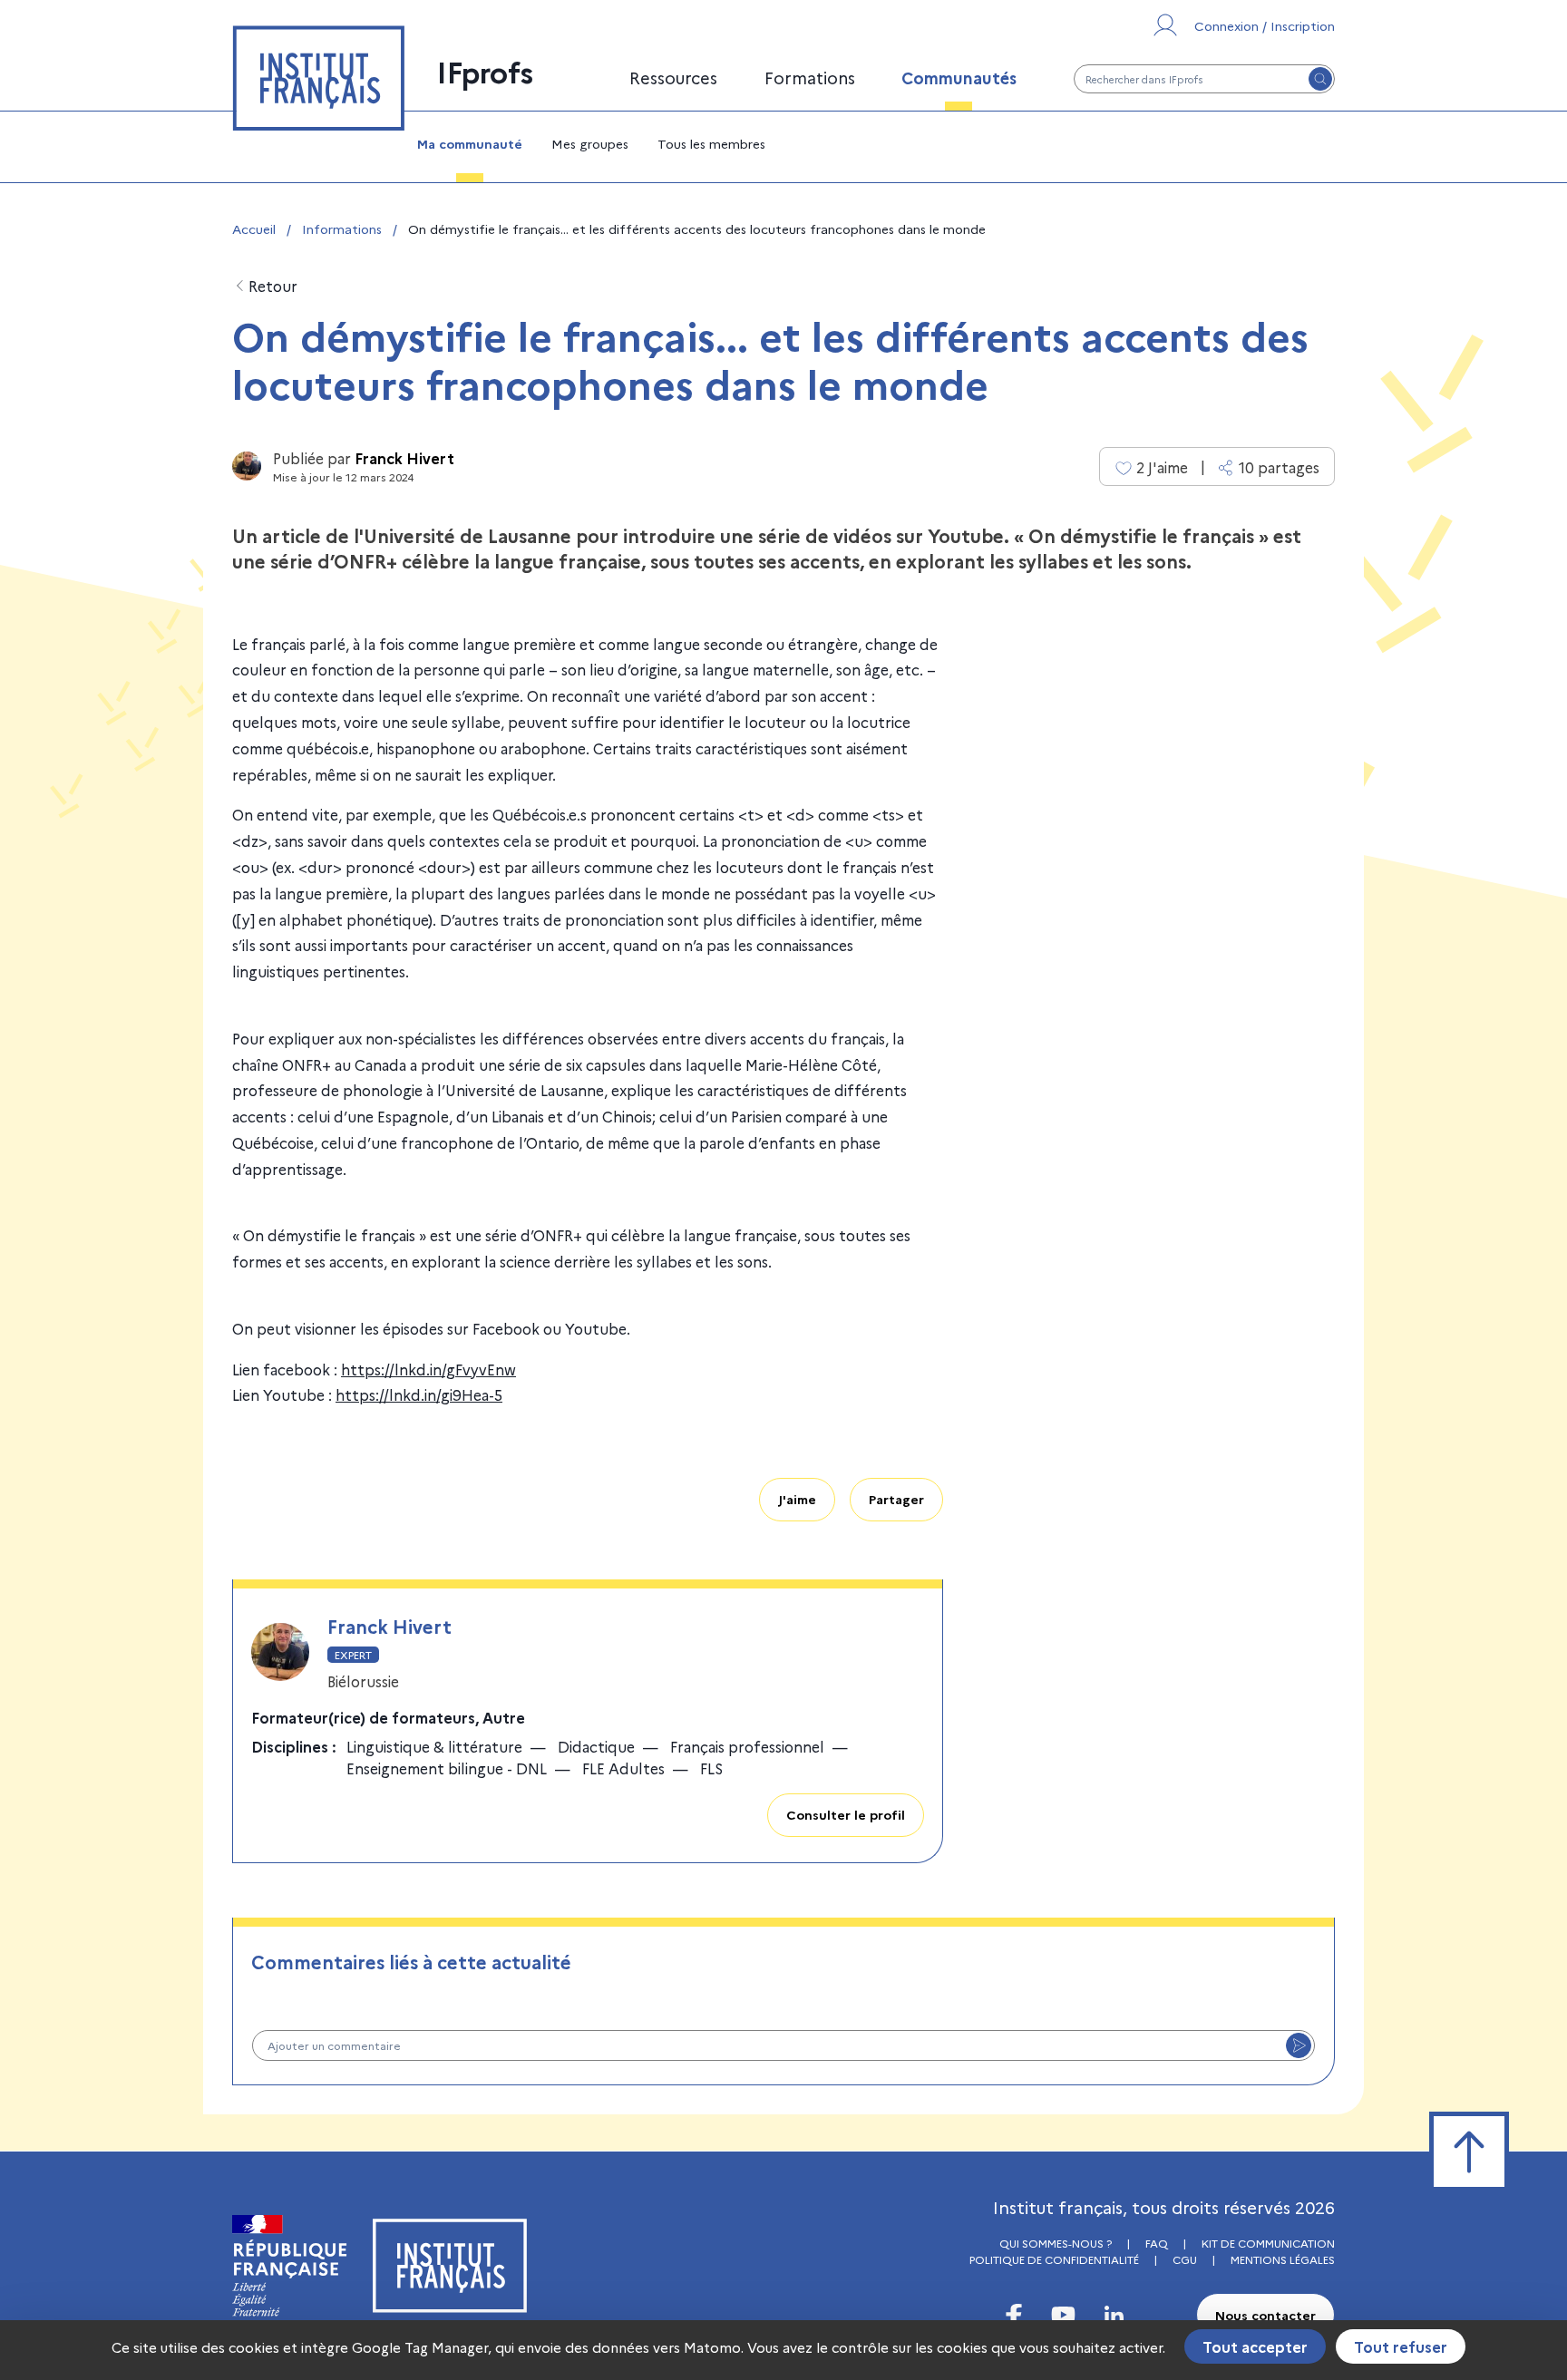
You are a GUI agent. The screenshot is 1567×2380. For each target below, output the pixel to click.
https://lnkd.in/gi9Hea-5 (419, 1394)
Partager (896, 1499)
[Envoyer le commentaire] (1299, 2045)
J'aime (797, 1499)
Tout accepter (1255, 2346)
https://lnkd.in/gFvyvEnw (428, 1369)
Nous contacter (1265, 2315)
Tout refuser (1401, 2346)
